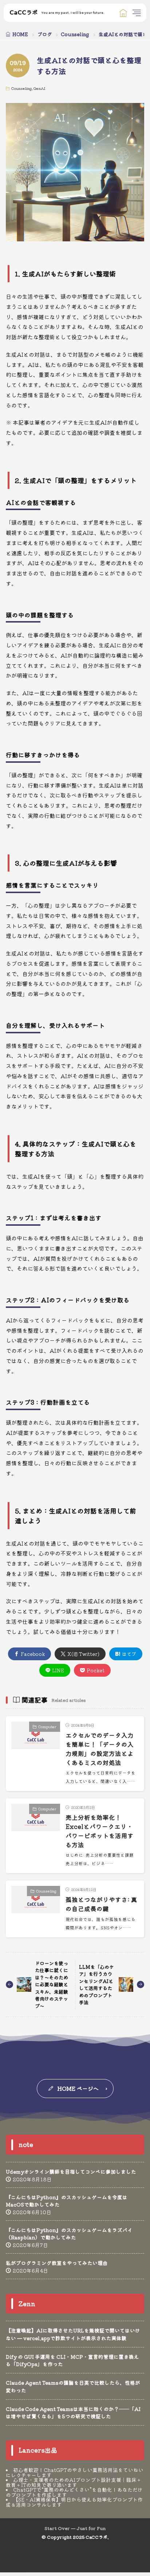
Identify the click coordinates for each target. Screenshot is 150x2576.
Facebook (33, 1654)
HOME (20, 34)
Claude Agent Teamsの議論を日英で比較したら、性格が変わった (73, 2386)
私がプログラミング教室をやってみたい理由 (57, 2263)
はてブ (129, 1654)
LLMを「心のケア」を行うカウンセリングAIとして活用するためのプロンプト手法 (96, 1985)
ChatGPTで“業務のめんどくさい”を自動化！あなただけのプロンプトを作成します (74, 2492)
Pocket (96, 1670)
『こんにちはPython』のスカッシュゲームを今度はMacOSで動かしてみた (67, 2201)
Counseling (75, 34)
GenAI (39, 88)
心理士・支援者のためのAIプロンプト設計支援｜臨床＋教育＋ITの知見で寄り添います (74, 2482)
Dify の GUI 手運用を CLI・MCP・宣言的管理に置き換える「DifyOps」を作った (72, 2360)
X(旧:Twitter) (83, 1654)
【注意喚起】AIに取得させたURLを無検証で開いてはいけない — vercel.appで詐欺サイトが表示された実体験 (73, 2334)
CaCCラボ (57, 13)
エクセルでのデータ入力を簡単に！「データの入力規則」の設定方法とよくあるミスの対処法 (100, 1749)
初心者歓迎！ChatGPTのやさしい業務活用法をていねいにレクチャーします (75, 2472)
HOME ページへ (78, 2088)
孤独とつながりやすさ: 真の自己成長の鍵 (101, 1904)
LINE (58, 1670)
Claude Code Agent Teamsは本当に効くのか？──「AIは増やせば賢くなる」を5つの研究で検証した (73, 2412)
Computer (47, 1727)
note (26, 2144)
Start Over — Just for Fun (75, 2528)
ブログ (45, 34)
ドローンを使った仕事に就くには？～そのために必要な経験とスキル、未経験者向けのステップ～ (52, 1984)
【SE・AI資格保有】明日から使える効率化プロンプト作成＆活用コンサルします (74, 2502)
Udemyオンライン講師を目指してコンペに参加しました (71, 2171)
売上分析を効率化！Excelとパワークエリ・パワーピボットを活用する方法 (100, 1831)
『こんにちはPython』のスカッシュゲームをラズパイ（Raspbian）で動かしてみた (69, 2234)
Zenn (27, 2304)
